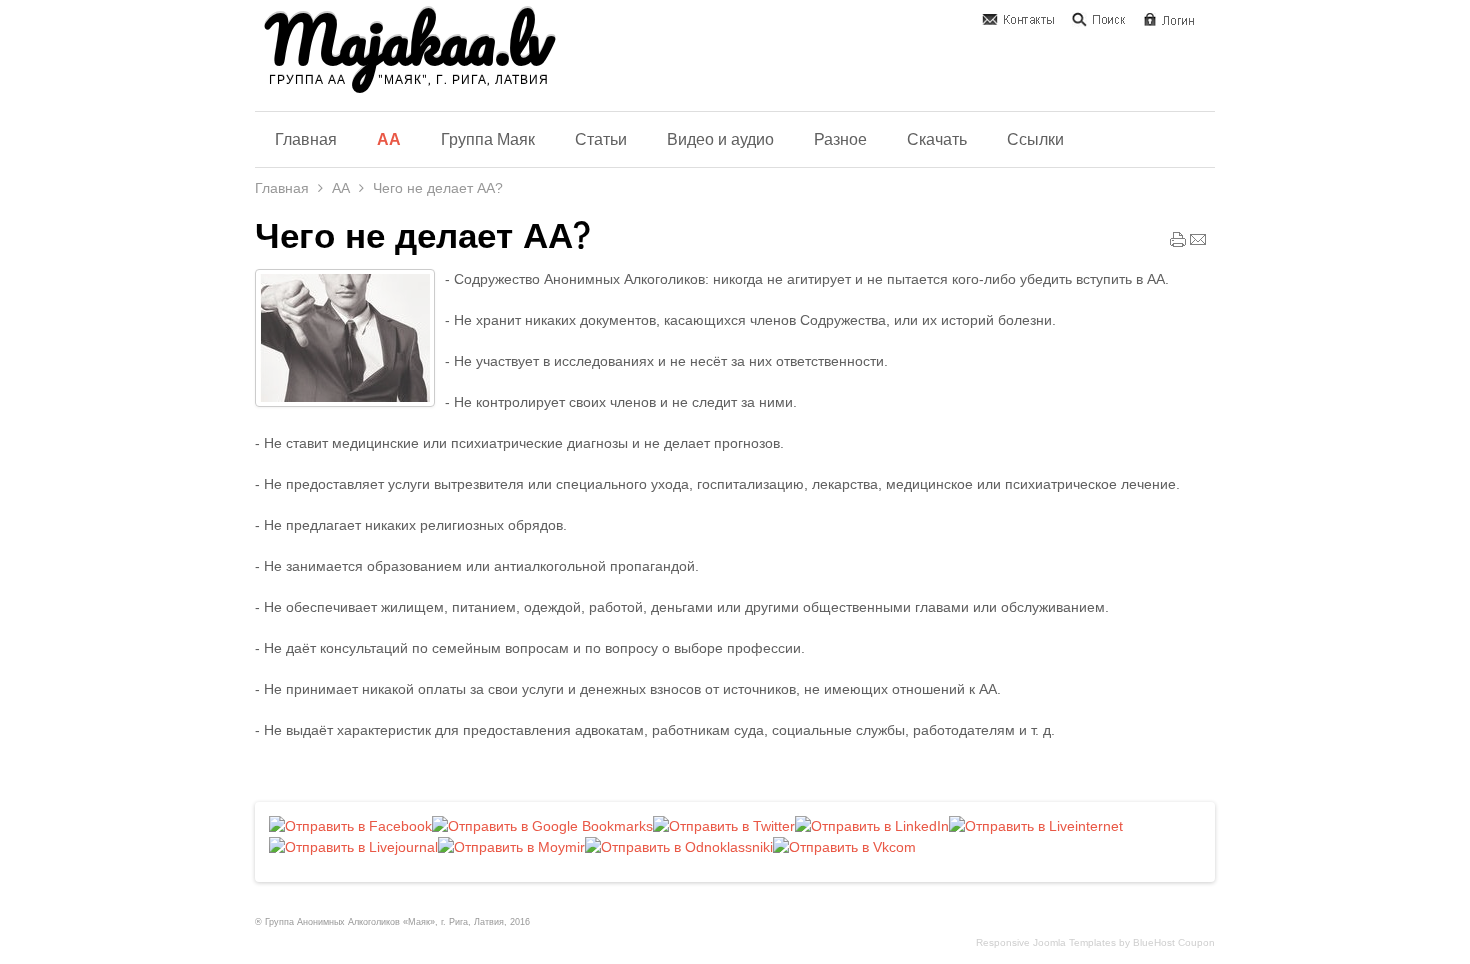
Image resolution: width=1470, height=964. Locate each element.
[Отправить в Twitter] (724, 826)
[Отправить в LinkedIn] (872, 826)
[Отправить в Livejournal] (353, 847)
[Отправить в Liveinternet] (1036, 826)
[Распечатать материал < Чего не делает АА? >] (1178, 244)
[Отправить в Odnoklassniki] (679, 847)
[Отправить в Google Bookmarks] (542, 826)
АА (341, 188)
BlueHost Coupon (1174, 942)
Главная (282, 188)
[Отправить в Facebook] (350, 826)
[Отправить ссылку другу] (1198, 244)
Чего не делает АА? (422, 236)
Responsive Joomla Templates (1046, 942)
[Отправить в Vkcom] (844, 847)
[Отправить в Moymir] (511, 847)
